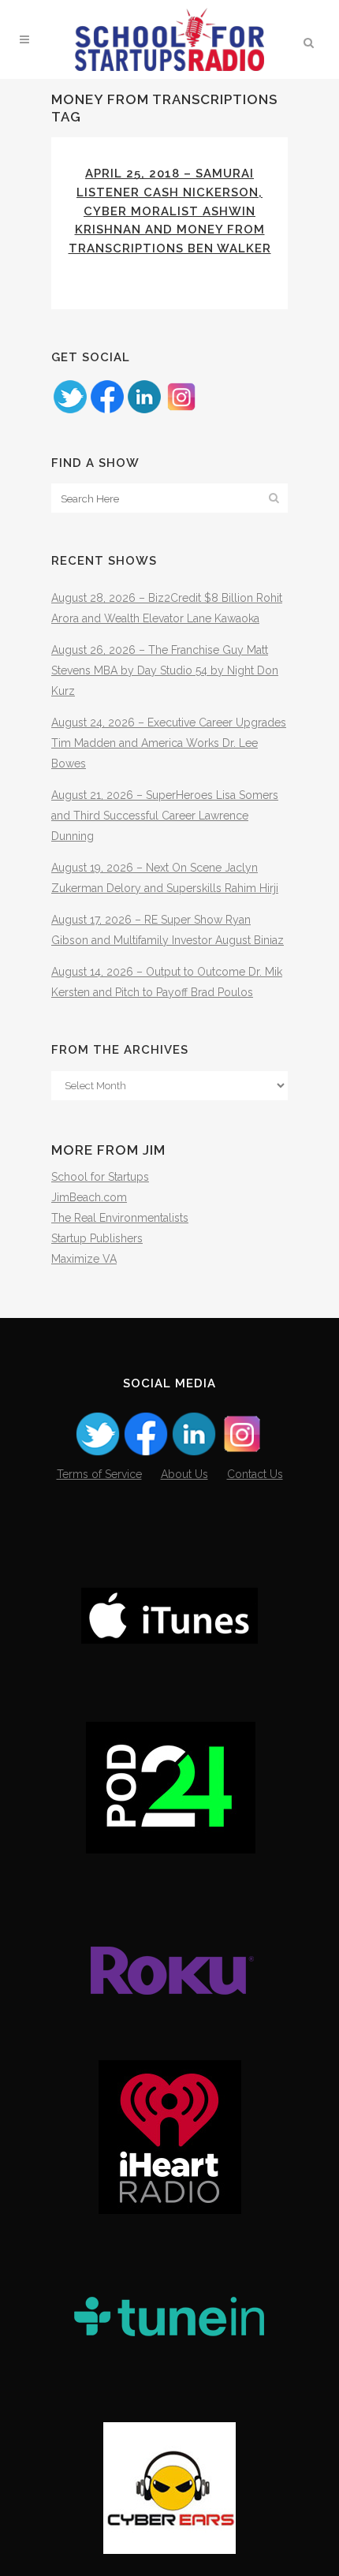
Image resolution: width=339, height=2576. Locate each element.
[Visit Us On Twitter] (70, 411)
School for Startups (100, 1177)
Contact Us (255, 1474)
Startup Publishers (97, 1238)
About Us (184, 1474)
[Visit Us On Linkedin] (144, 411)
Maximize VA (84, 1259)
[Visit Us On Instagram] (181, 411)
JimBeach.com (89, 1197)
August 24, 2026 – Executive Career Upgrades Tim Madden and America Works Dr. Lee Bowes (169, 743)
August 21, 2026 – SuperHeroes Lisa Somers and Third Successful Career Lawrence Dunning (165, 816)
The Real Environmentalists (120, 1218)
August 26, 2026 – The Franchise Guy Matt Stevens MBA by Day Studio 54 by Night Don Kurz (165, 670)
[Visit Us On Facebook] (107, 411)
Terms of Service (99, 1474)
